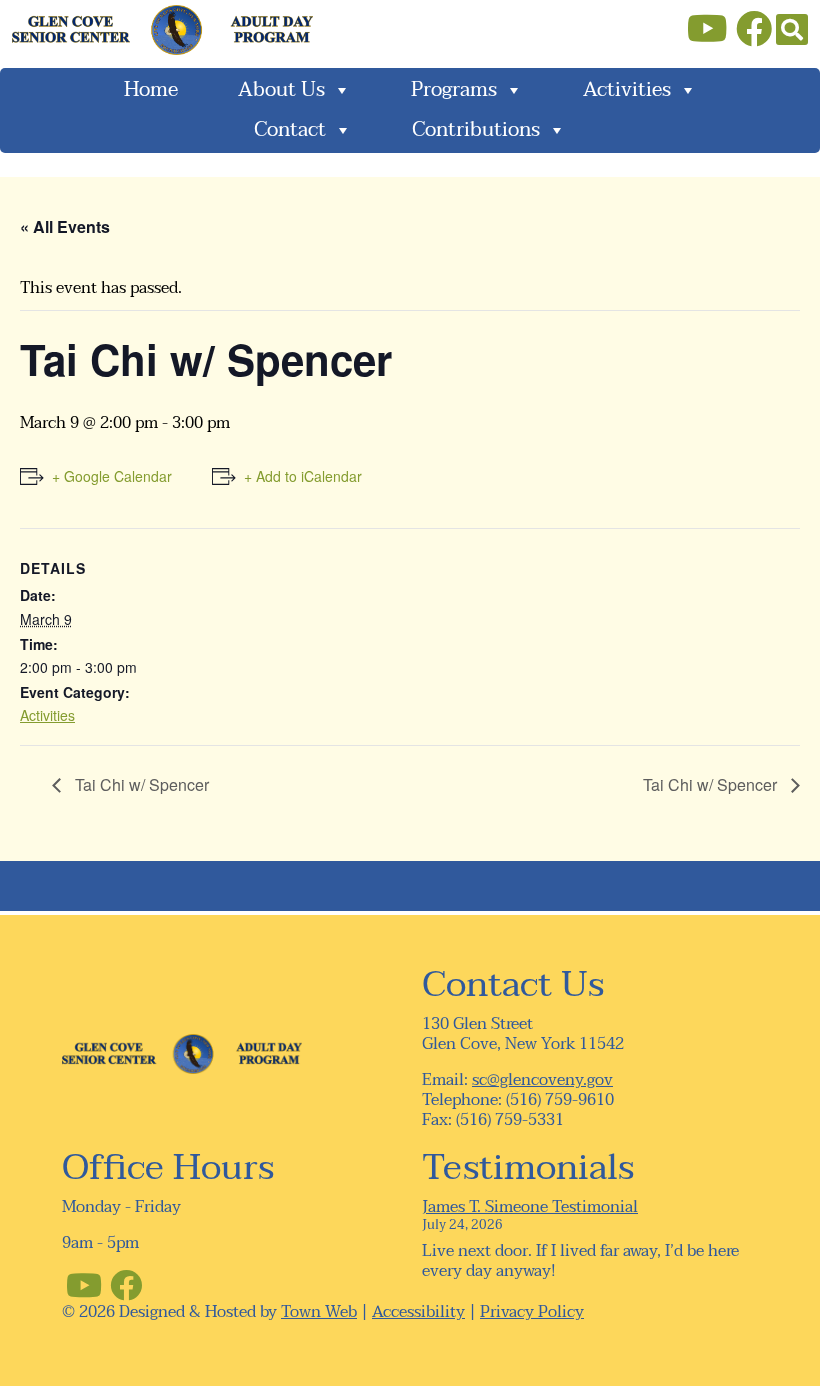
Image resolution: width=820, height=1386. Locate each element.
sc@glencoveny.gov (542, 1080)
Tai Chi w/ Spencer (140, 784)
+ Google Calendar (112, 476)
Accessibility (418, 1312)
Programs (454, 90)
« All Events (65, 226)
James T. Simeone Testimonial (530, 1207)
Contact (290, 130)
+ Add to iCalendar (303, 476)
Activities (627, 90)
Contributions (476, 130)
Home (151, 90)
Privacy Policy (532, 1312)
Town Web (319, 1312)
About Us (281, 90)
